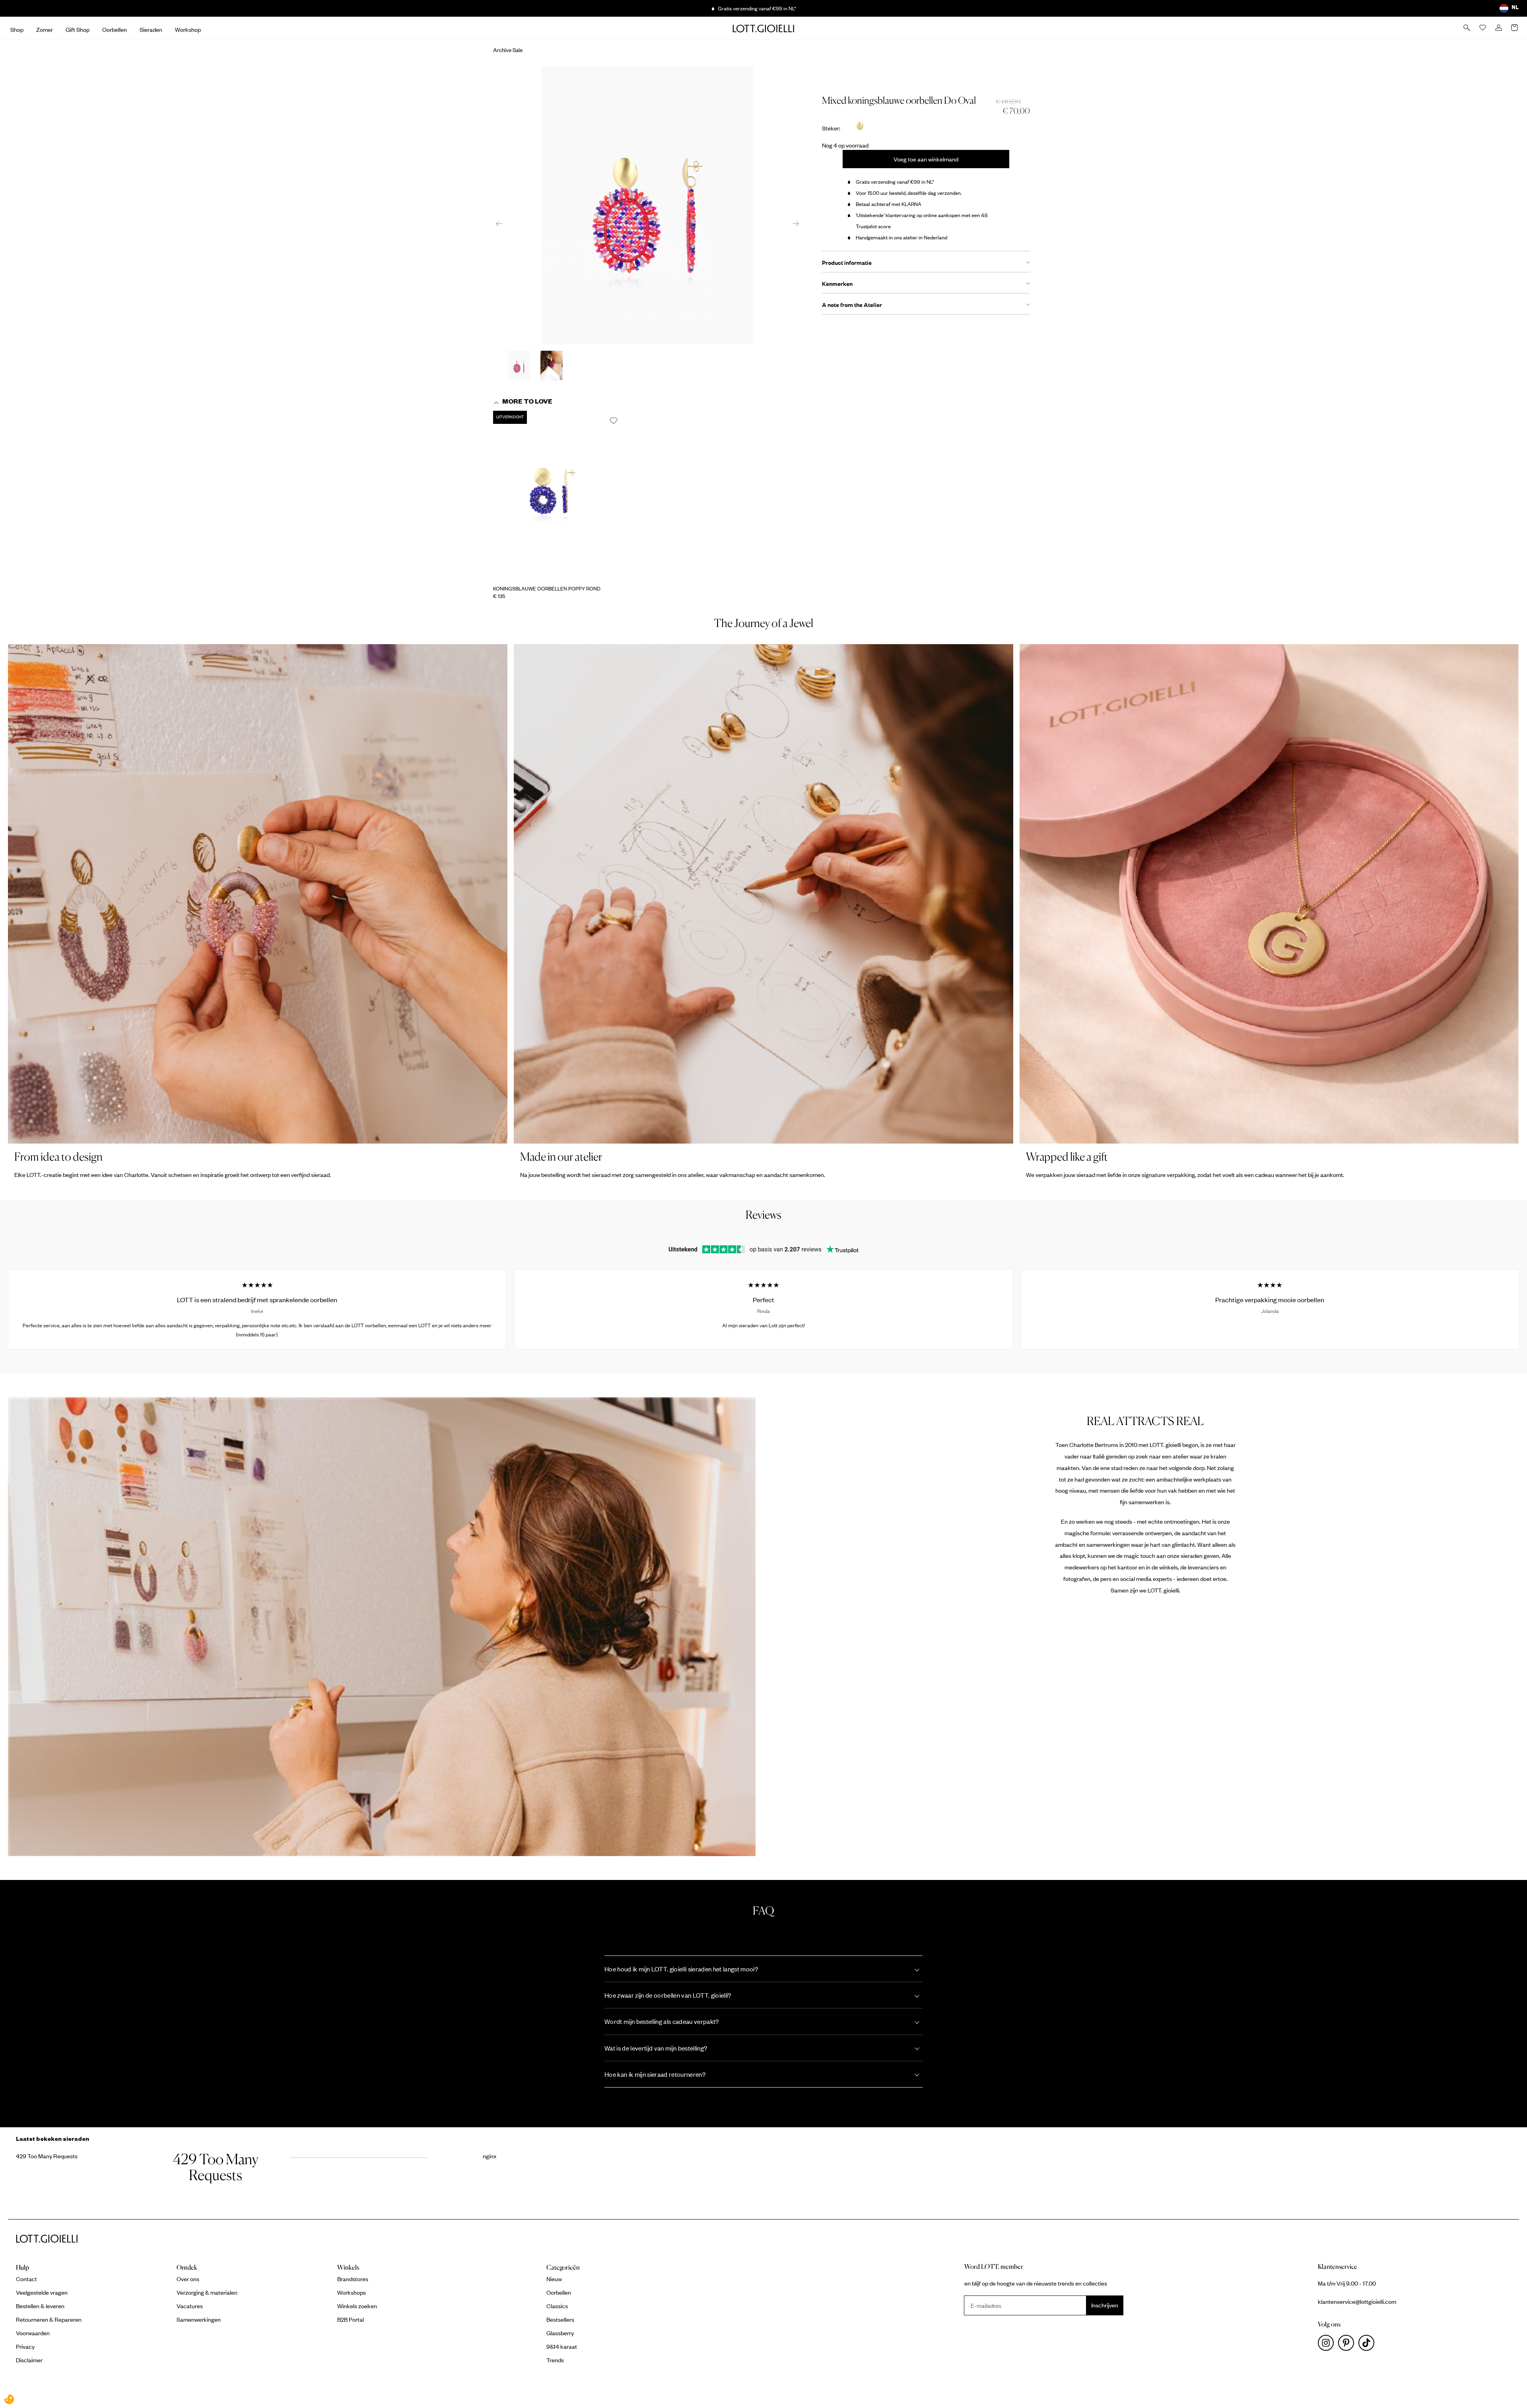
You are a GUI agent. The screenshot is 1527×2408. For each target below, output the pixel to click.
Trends (555, 2360)
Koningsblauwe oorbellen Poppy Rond (547, 588)
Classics (557, 2306)
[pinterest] (1348, 2345)
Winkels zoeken (357, 2306)
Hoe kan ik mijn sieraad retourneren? (655, 2074)
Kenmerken (837, 284)
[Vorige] (499, 223)
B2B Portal (351, 2319)
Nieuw (554, 2279)
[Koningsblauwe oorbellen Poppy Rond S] (559, 496)
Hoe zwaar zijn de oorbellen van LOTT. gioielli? (668, 1995)
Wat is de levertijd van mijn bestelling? (656, 2048)
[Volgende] (796, 223)
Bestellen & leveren (40, 2306)
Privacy (25, 2346)
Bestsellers (560, 2319)
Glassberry (560, 2333)
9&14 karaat (562, 2346)
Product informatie (847, 262)
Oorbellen (559, 2292)
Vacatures (190, 2306)
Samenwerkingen (199, 2319)
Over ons (188, 2279)
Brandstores (353, 2279)
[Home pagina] (763, 28)
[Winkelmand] (1515, 28)
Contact (26, 2279)
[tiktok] (1368, 2345)
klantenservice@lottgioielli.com (1357, 2301)
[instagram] (1328, 2345)
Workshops (352, 2292)
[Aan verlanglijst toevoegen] (614, 421)
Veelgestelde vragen (42, 2292)
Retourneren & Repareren (49, 2319)
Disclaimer (29, 2360)
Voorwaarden (33, 2333)
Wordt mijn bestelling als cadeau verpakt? (662, 2021)
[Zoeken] (1467, 28)
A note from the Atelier (852, 305)
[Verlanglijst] (1483, 28)
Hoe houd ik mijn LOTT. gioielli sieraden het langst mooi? (681, 1969)
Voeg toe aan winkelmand (926, 159)
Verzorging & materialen (207, 2292)
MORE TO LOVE (527, 403)
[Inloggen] (1499, 28)
